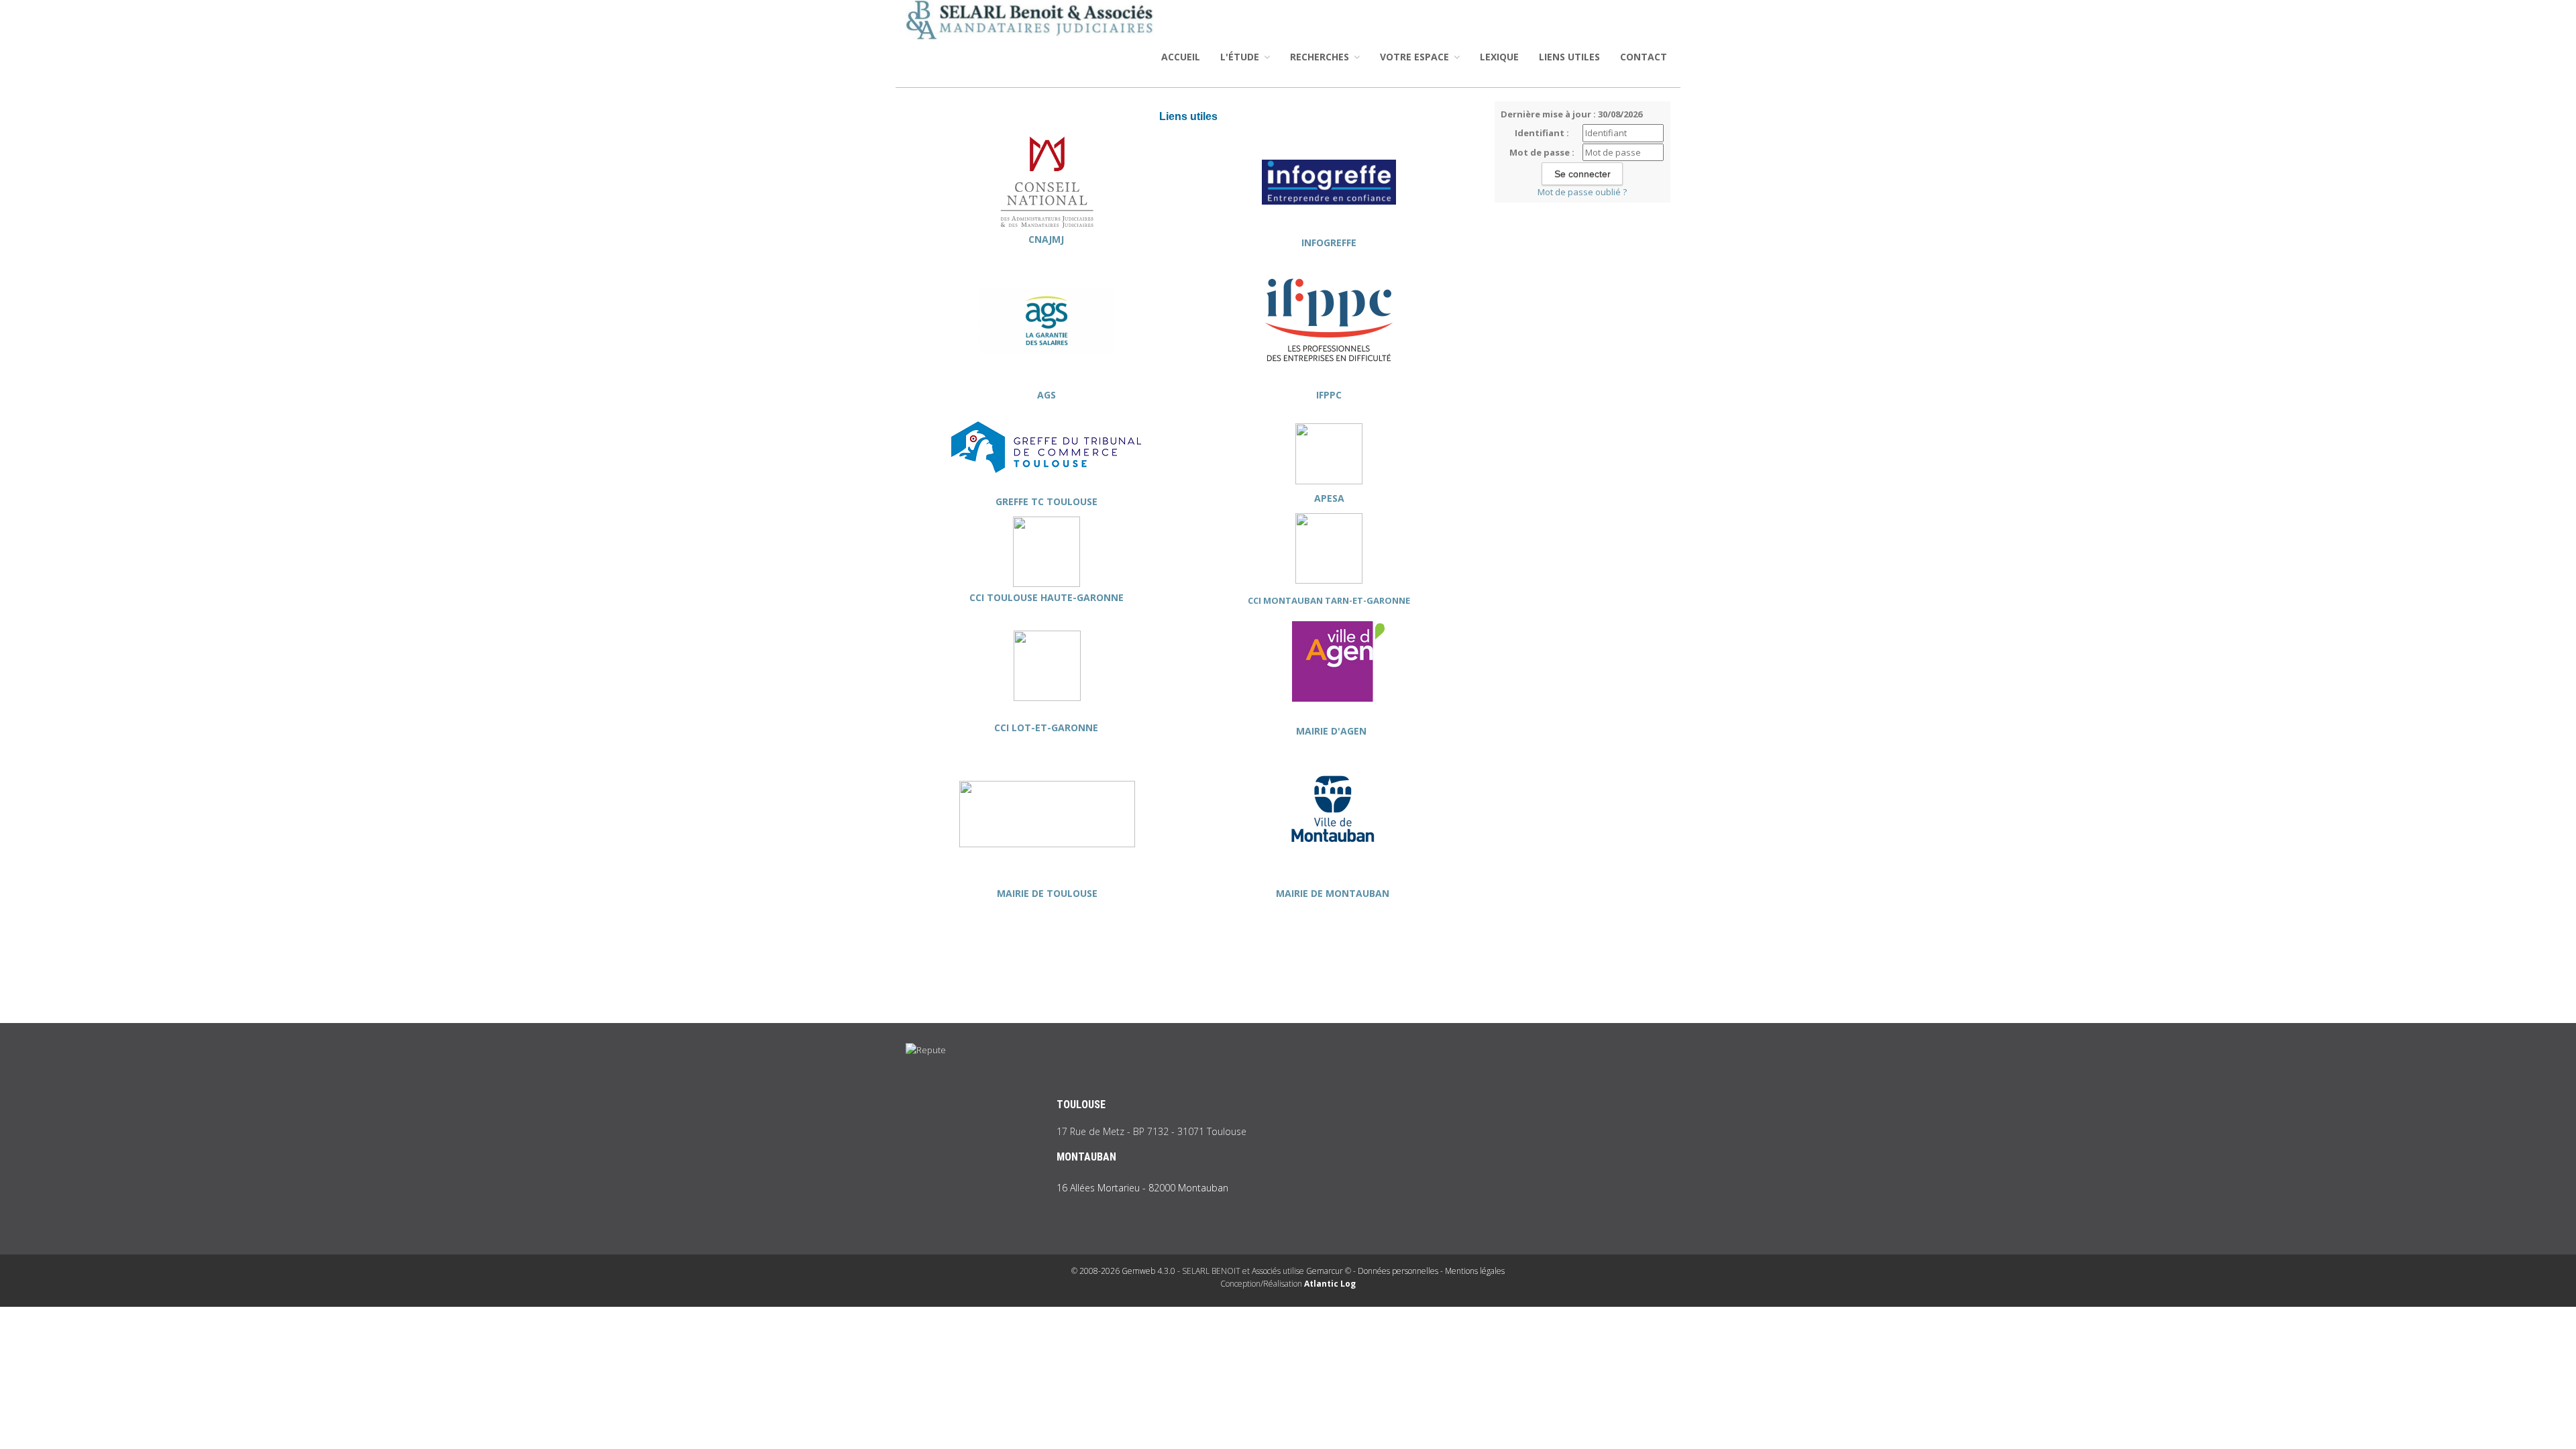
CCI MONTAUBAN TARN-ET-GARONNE (1329, 600)
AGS (1046, 395)
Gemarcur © (1329, 1271)
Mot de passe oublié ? (1582, 192)
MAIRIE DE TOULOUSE (1047, 893)
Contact (1644, 57)
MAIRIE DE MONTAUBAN (1333, 893)
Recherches (1321, 57)
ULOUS (1017, 597)
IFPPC (1329, 395)
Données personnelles (1398, 1271)
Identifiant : (1542, 133)
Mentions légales (1475, 1271)
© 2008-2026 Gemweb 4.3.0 (1123, 1271)
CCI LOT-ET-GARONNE (1048, 728)
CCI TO (985, 597)
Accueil (1181, 57)
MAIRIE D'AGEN (1333, 731)
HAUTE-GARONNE (1081, 597)
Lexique (1499, 57)
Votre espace (1416, 57)
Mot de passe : (1542, 152)
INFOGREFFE (1329, 243)
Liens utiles (1569, 57)
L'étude (1241, 57)
